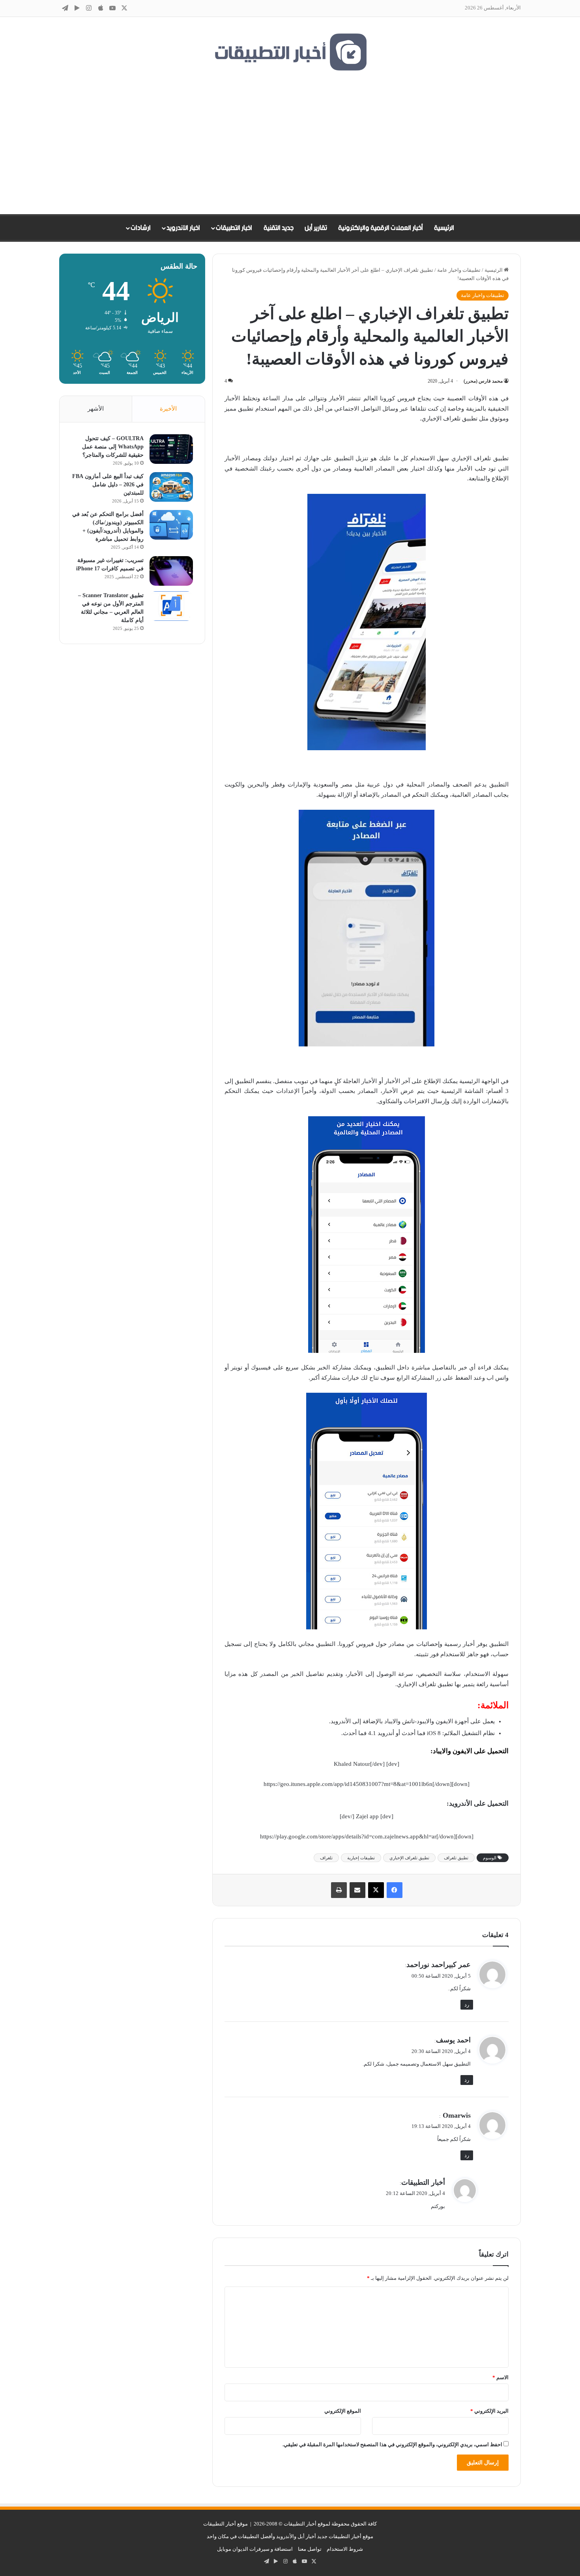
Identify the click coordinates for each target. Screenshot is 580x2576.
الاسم (500, 2377)
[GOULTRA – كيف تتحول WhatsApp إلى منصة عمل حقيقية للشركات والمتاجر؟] (171, 449)
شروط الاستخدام (345, 2549)
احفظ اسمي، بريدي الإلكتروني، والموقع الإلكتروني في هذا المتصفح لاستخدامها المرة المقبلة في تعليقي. (392, 2444)
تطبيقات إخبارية (361, 1858)
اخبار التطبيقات (234, 228)
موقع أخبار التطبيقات (225, 2524)
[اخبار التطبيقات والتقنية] (290, 52)
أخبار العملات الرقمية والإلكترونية (381, 228)
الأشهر (96, 409)
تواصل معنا (310, 2549)
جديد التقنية (279, 228)
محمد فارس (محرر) (483, 381)
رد (467, 2005)
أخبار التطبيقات (423, 2182)
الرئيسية (444, 228)
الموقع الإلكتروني (343, 2411)
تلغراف (326, 1858)
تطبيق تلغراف (456, 1858)
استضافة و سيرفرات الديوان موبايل (255, 2549)
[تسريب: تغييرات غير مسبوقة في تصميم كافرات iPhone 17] (171, 571)
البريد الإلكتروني (489, 2411)
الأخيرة (168, 409)
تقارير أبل (316, 228)
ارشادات (141, 228)
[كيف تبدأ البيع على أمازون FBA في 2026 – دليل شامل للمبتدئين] (171, 487)
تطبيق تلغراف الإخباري (409, 1858)
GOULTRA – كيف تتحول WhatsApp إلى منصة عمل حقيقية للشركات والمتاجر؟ (113, 447)
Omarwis (456, 2115)
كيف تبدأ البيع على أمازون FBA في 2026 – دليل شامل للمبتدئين (108, 485)
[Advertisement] (290, 143)
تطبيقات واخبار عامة (459, 270)
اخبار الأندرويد (183, 228)
